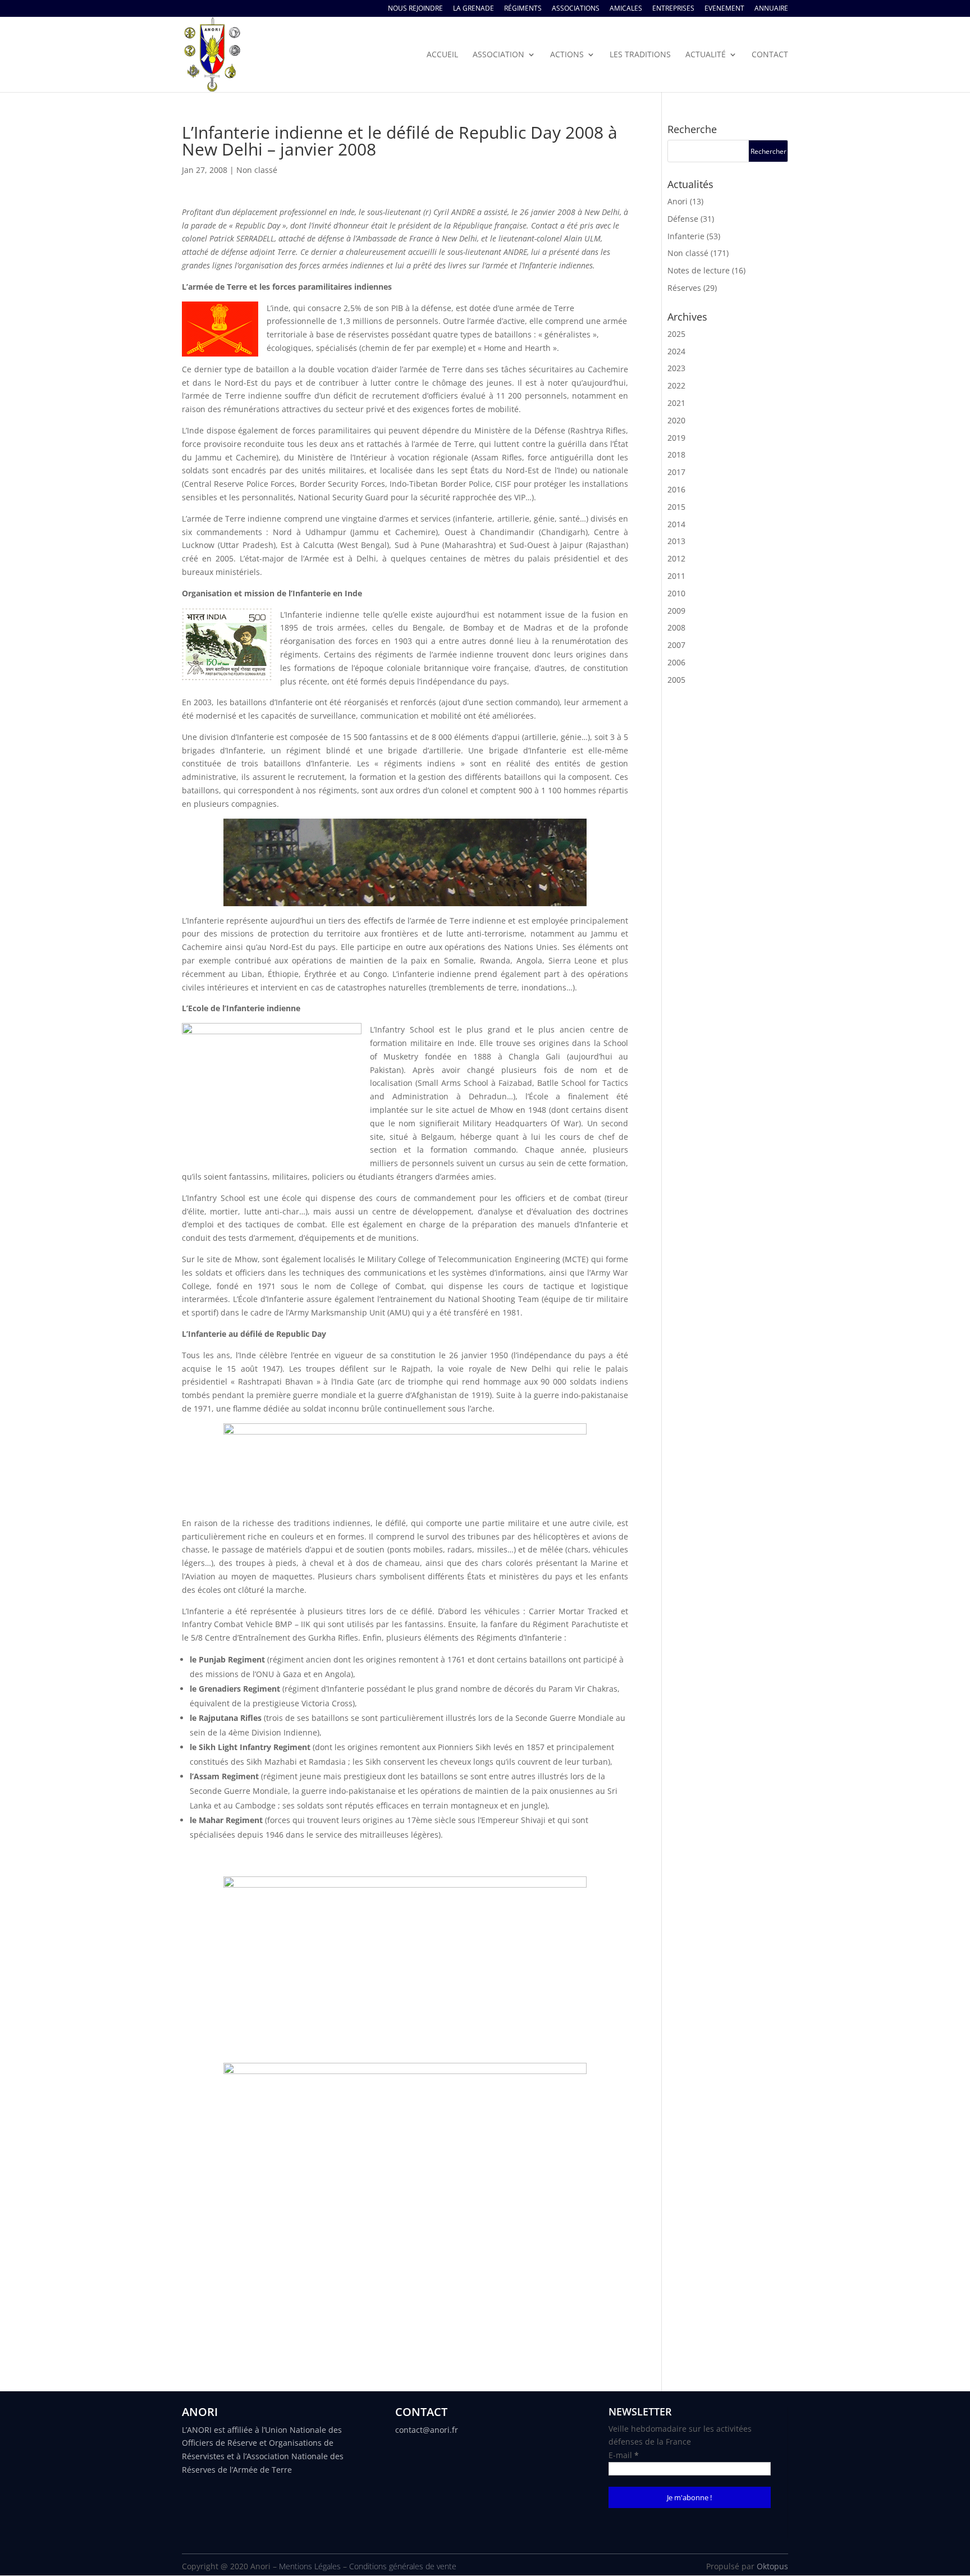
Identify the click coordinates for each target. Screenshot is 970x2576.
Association (498, 55)
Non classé (257, 170)
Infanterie (686, 236)
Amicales (626, 9)
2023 (676, 368)
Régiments (523, 9)
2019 (676, 438)
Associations (576, 9)
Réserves (684, 288)
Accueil (442, 55)
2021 (676, 403)
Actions (567, 55)
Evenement (724, 9)
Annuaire (771, 9)
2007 (676, 645)
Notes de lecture (699, 270)
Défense (683, 219)
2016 (676, 489)
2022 (676, 385)
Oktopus (772, 2566)
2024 (676, 351)
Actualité (706, 55)
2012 (676, 558)
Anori (678, 201)
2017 (676, 472)
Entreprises (673, 9)
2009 (676, 611)
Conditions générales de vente (403, 2566)
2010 (676, 593)
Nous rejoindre (415, 9)
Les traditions (640, 55)
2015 (676, 507)
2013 (676, 541)
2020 (676, 420)
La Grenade (473, 9)
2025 (676, 334)
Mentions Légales (310, 2566)
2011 (676, 576)
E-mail (624, 2455)
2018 (676, 455)
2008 (676, 627)
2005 (676, 680)
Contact (770, 55)
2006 (676, 662)
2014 (676, 524)
